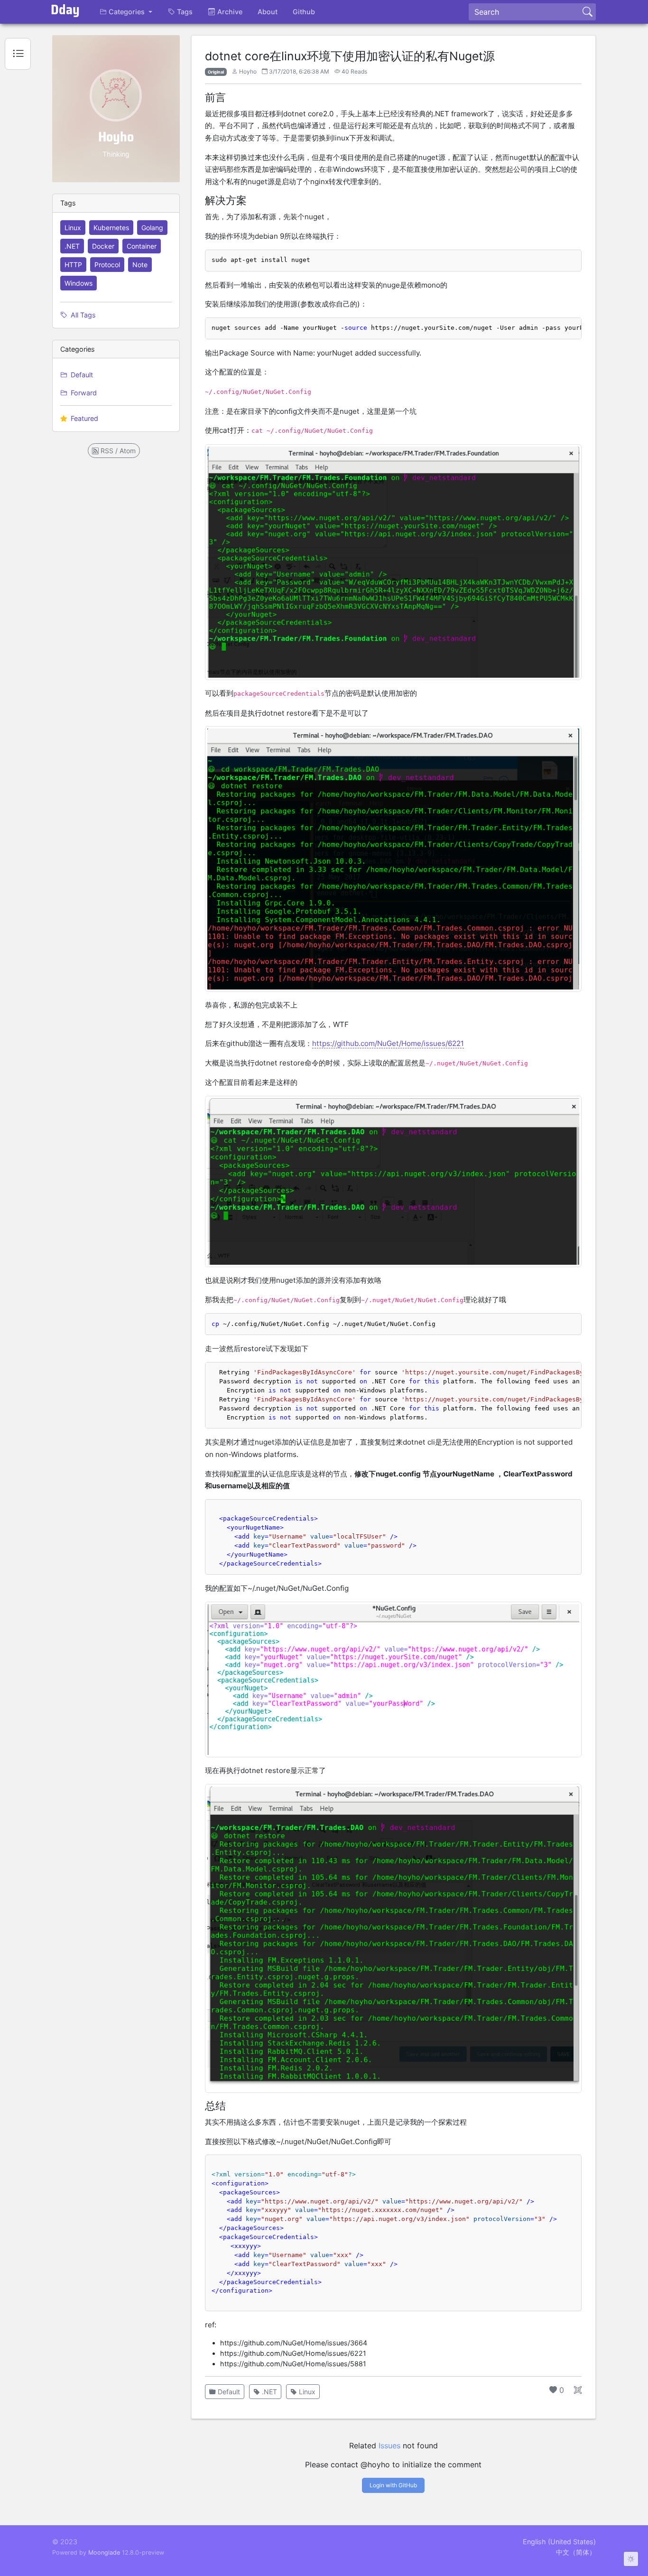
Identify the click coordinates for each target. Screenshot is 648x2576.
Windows (79, 283)
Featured (83, 418)
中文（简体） (576, 2552)
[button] (126, 12)
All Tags (82, 315)
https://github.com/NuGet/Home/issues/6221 (388, 1043)
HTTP (73, 265)
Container (142, 246)
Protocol (107, 265)
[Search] (587, 12)
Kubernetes (111, 228)
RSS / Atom (117, 451)
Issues (389, 2445)
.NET (72, 246)
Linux (73, 228)
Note (140, 265)
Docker (103, 246)
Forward (83, 393)
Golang (152, 228)
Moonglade (104, 2553)
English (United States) (559, 2542)
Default (81, 375)
